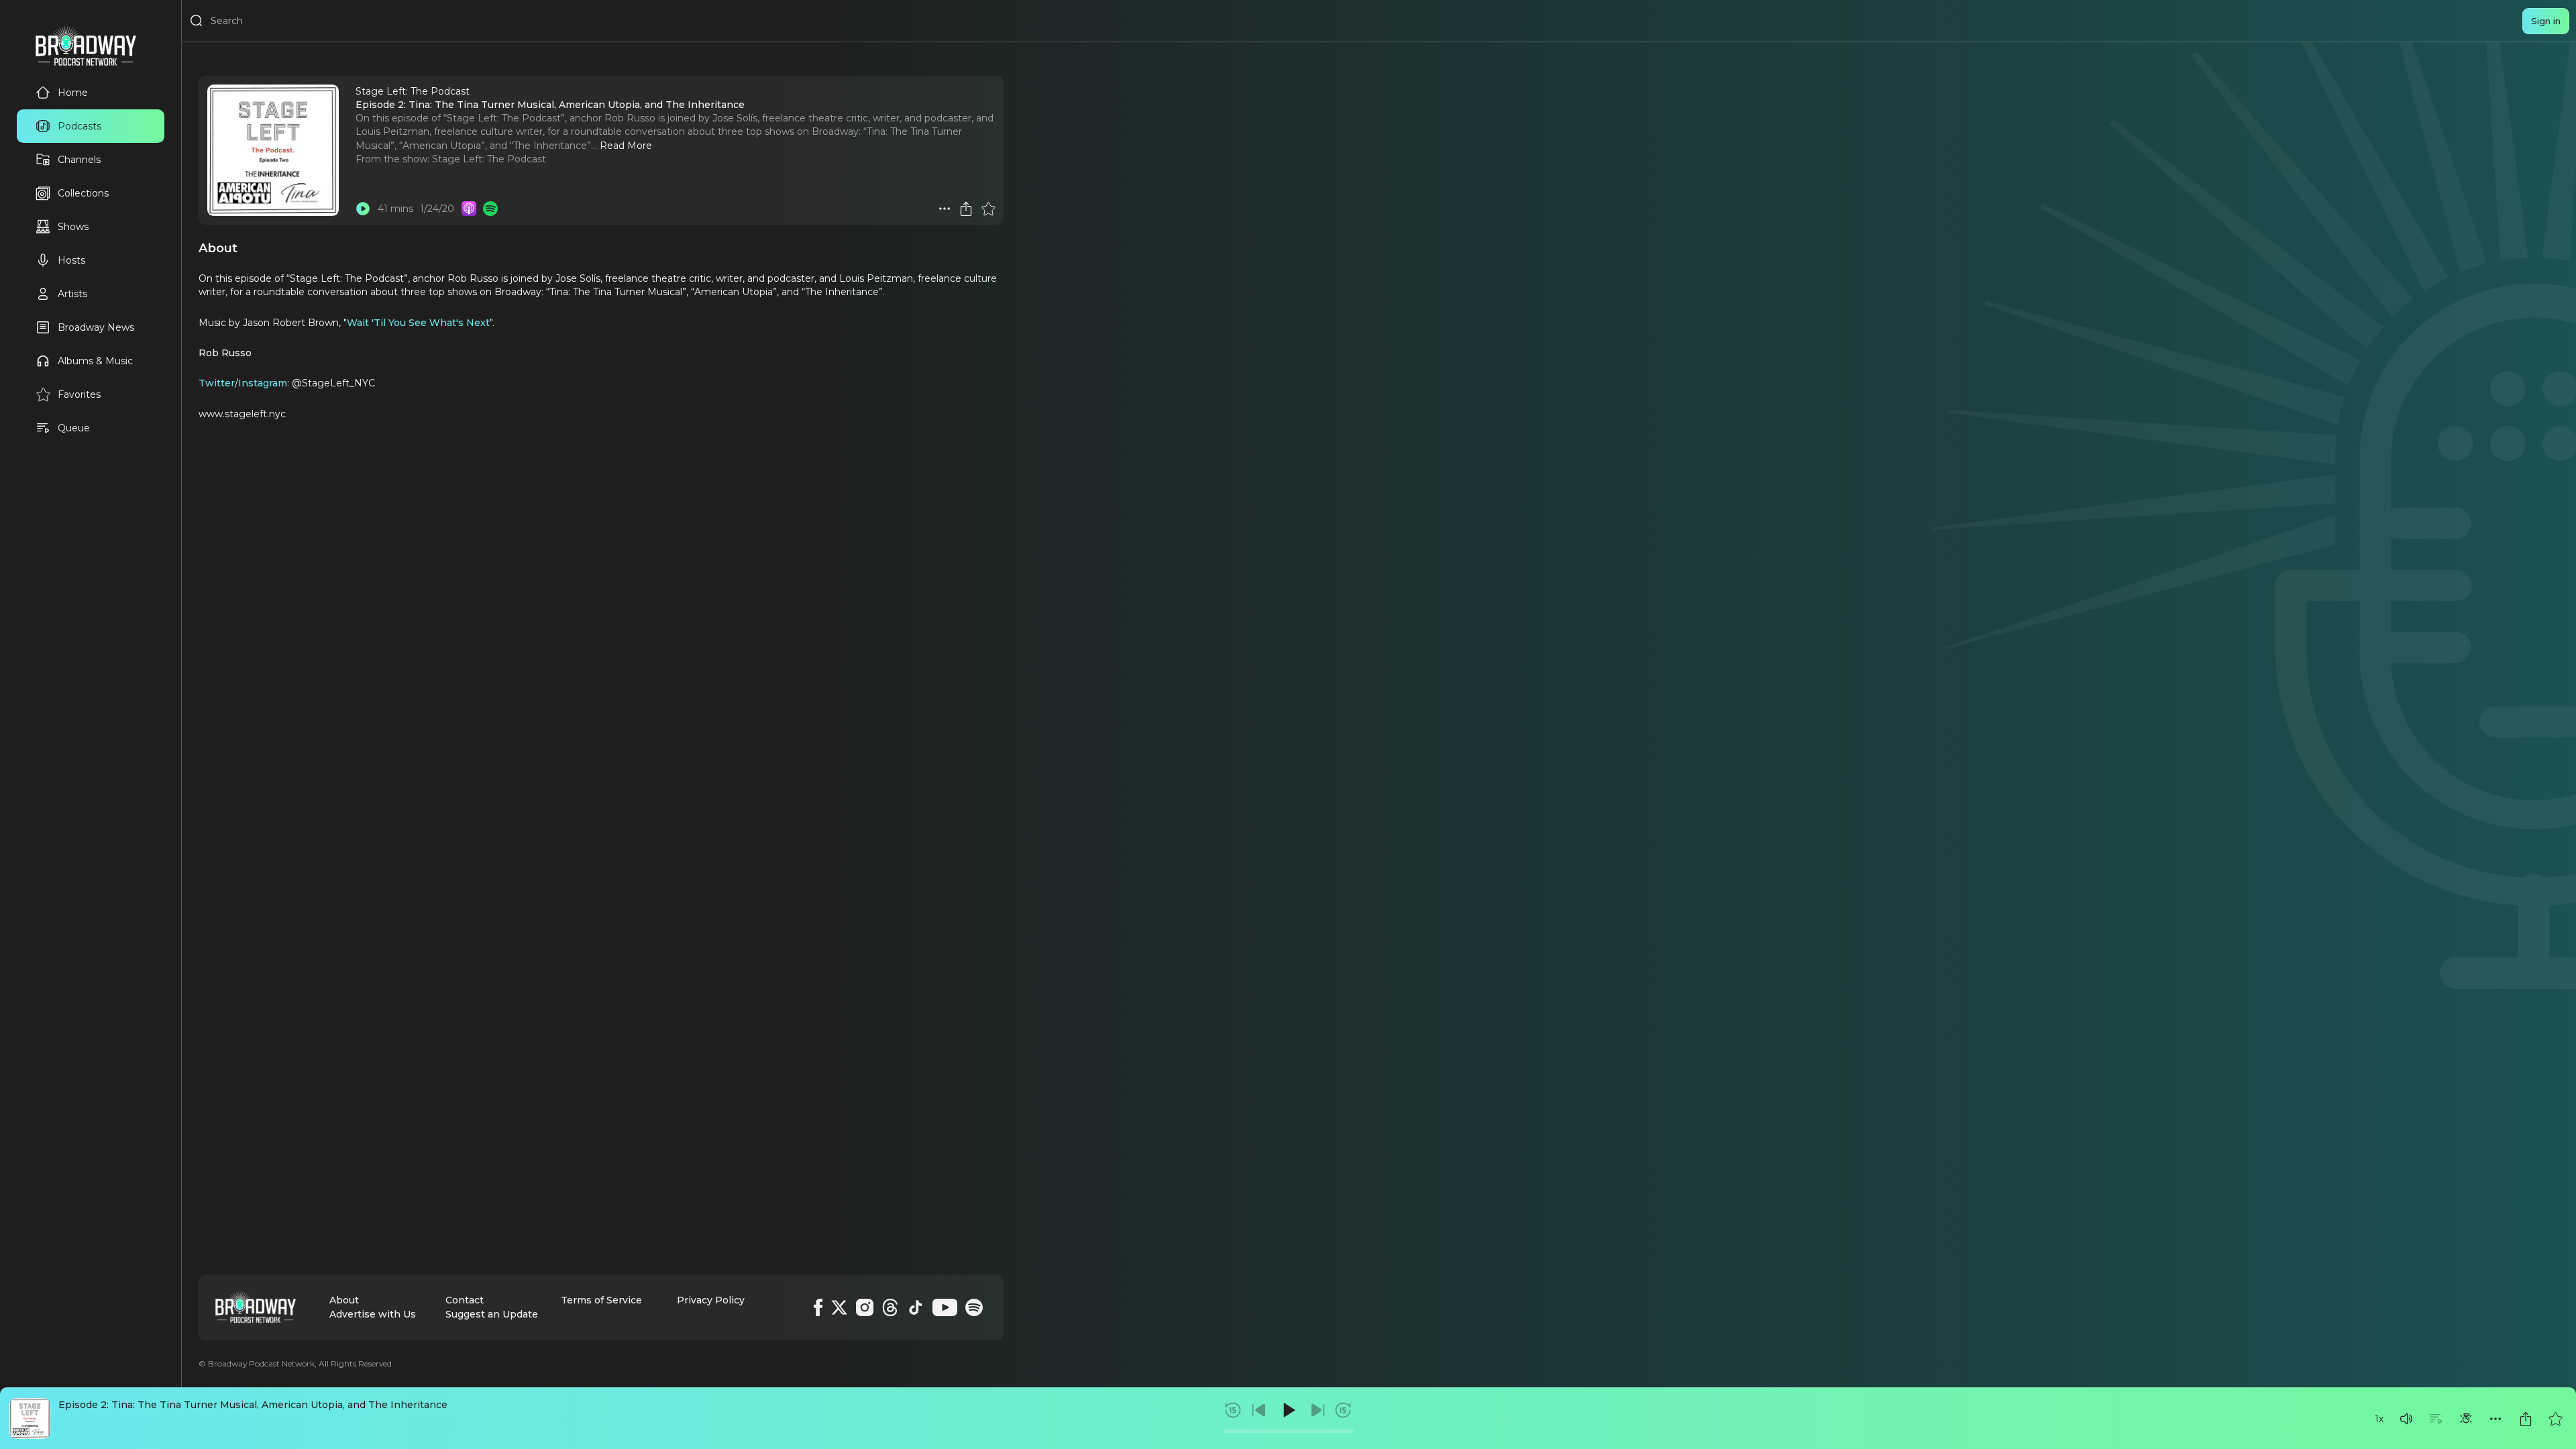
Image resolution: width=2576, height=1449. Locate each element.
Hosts (71, 260)
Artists (72, 294)
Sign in (2546, 21)
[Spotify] (974, 1307)
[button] (2406, 1419)
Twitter (217, 383)
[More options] (2495, 1419)
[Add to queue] (2436, 1419)
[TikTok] (916, 1307)
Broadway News (96, 327)
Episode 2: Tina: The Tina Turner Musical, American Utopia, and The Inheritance (253, 1405)
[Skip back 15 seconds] (1233, 1410)
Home (73, 93)
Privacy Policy (711, 1300)
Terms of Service (601, 1300)
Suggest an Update (492, 1314)
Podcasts (79, 126)
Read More (626, 146)
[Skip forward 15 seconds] (1343, 1410)
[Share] (2526, 1419)
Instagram (263, 383)
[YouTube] (945, 1307)
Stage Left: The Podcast (489, 159)
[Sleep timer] (2466, 1419)
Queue (74, 428)
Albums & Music (95, 361)
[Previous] (1259, 1410)
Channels (79, 160)
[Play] (1288, 1410)
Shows (73, 227)
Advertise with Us (373, 1314)
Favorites (79, 394)
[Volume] (2406, 1419)
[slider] (1288, 1431)
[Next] (1318, 1410)
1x (2379, 1419)
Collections (83, 193)
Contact (465, 1300)
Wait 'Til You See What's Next (418, 323)
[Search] (197, 21)
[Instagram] (865, 1307)
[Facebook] (818, 1307)
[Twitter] (839, 1307)
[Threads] (890, 1307)
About (344, 1300)
